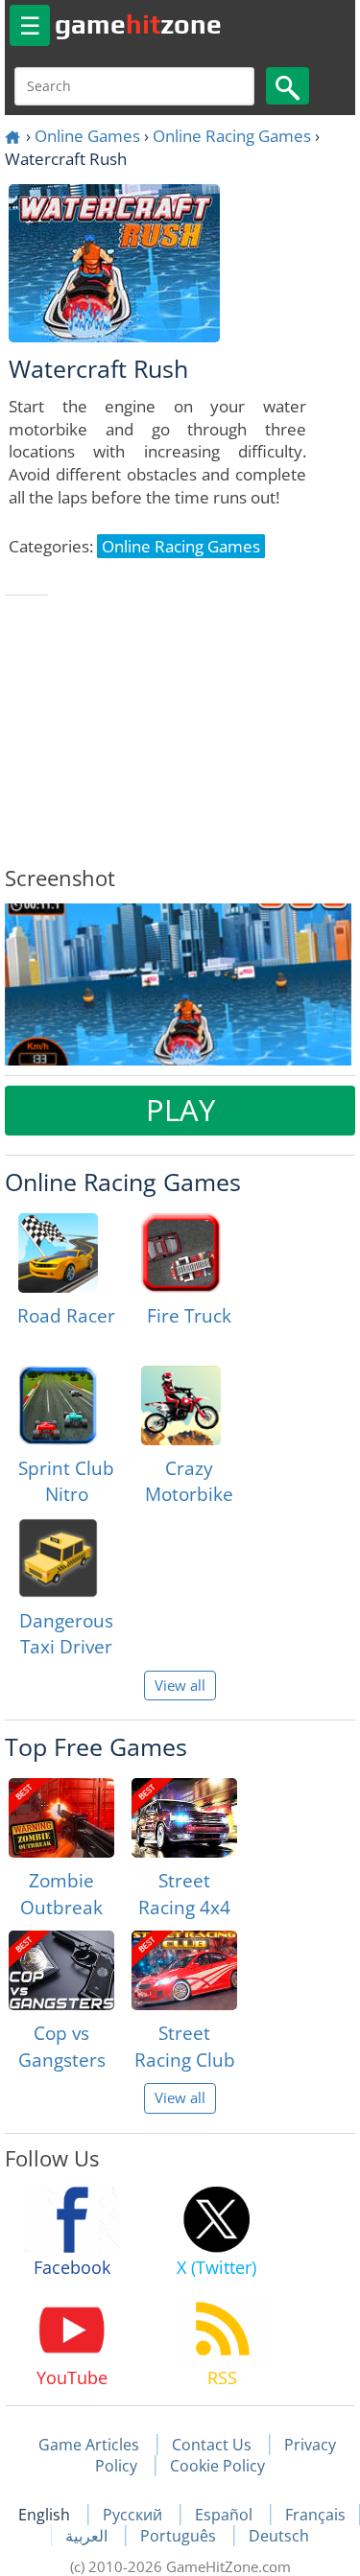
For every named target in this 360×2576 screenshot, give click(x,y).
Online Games (87, 136)
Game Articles (89, 2445)
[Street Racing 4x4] (184, 1818)
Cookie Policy (217, 2466)
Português (180, 2536)
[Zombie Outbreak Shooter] (61, 1818)
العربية (88, 2536)
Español (226, 2515)
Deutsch (279, 2536)
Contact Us (212, 2445)
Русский (134, 2515)
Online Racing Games (232, 136)
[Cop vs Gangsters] (61, 1970)
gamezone (138, 24)
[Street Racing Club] (184, 1970)
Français (315, 2515)
